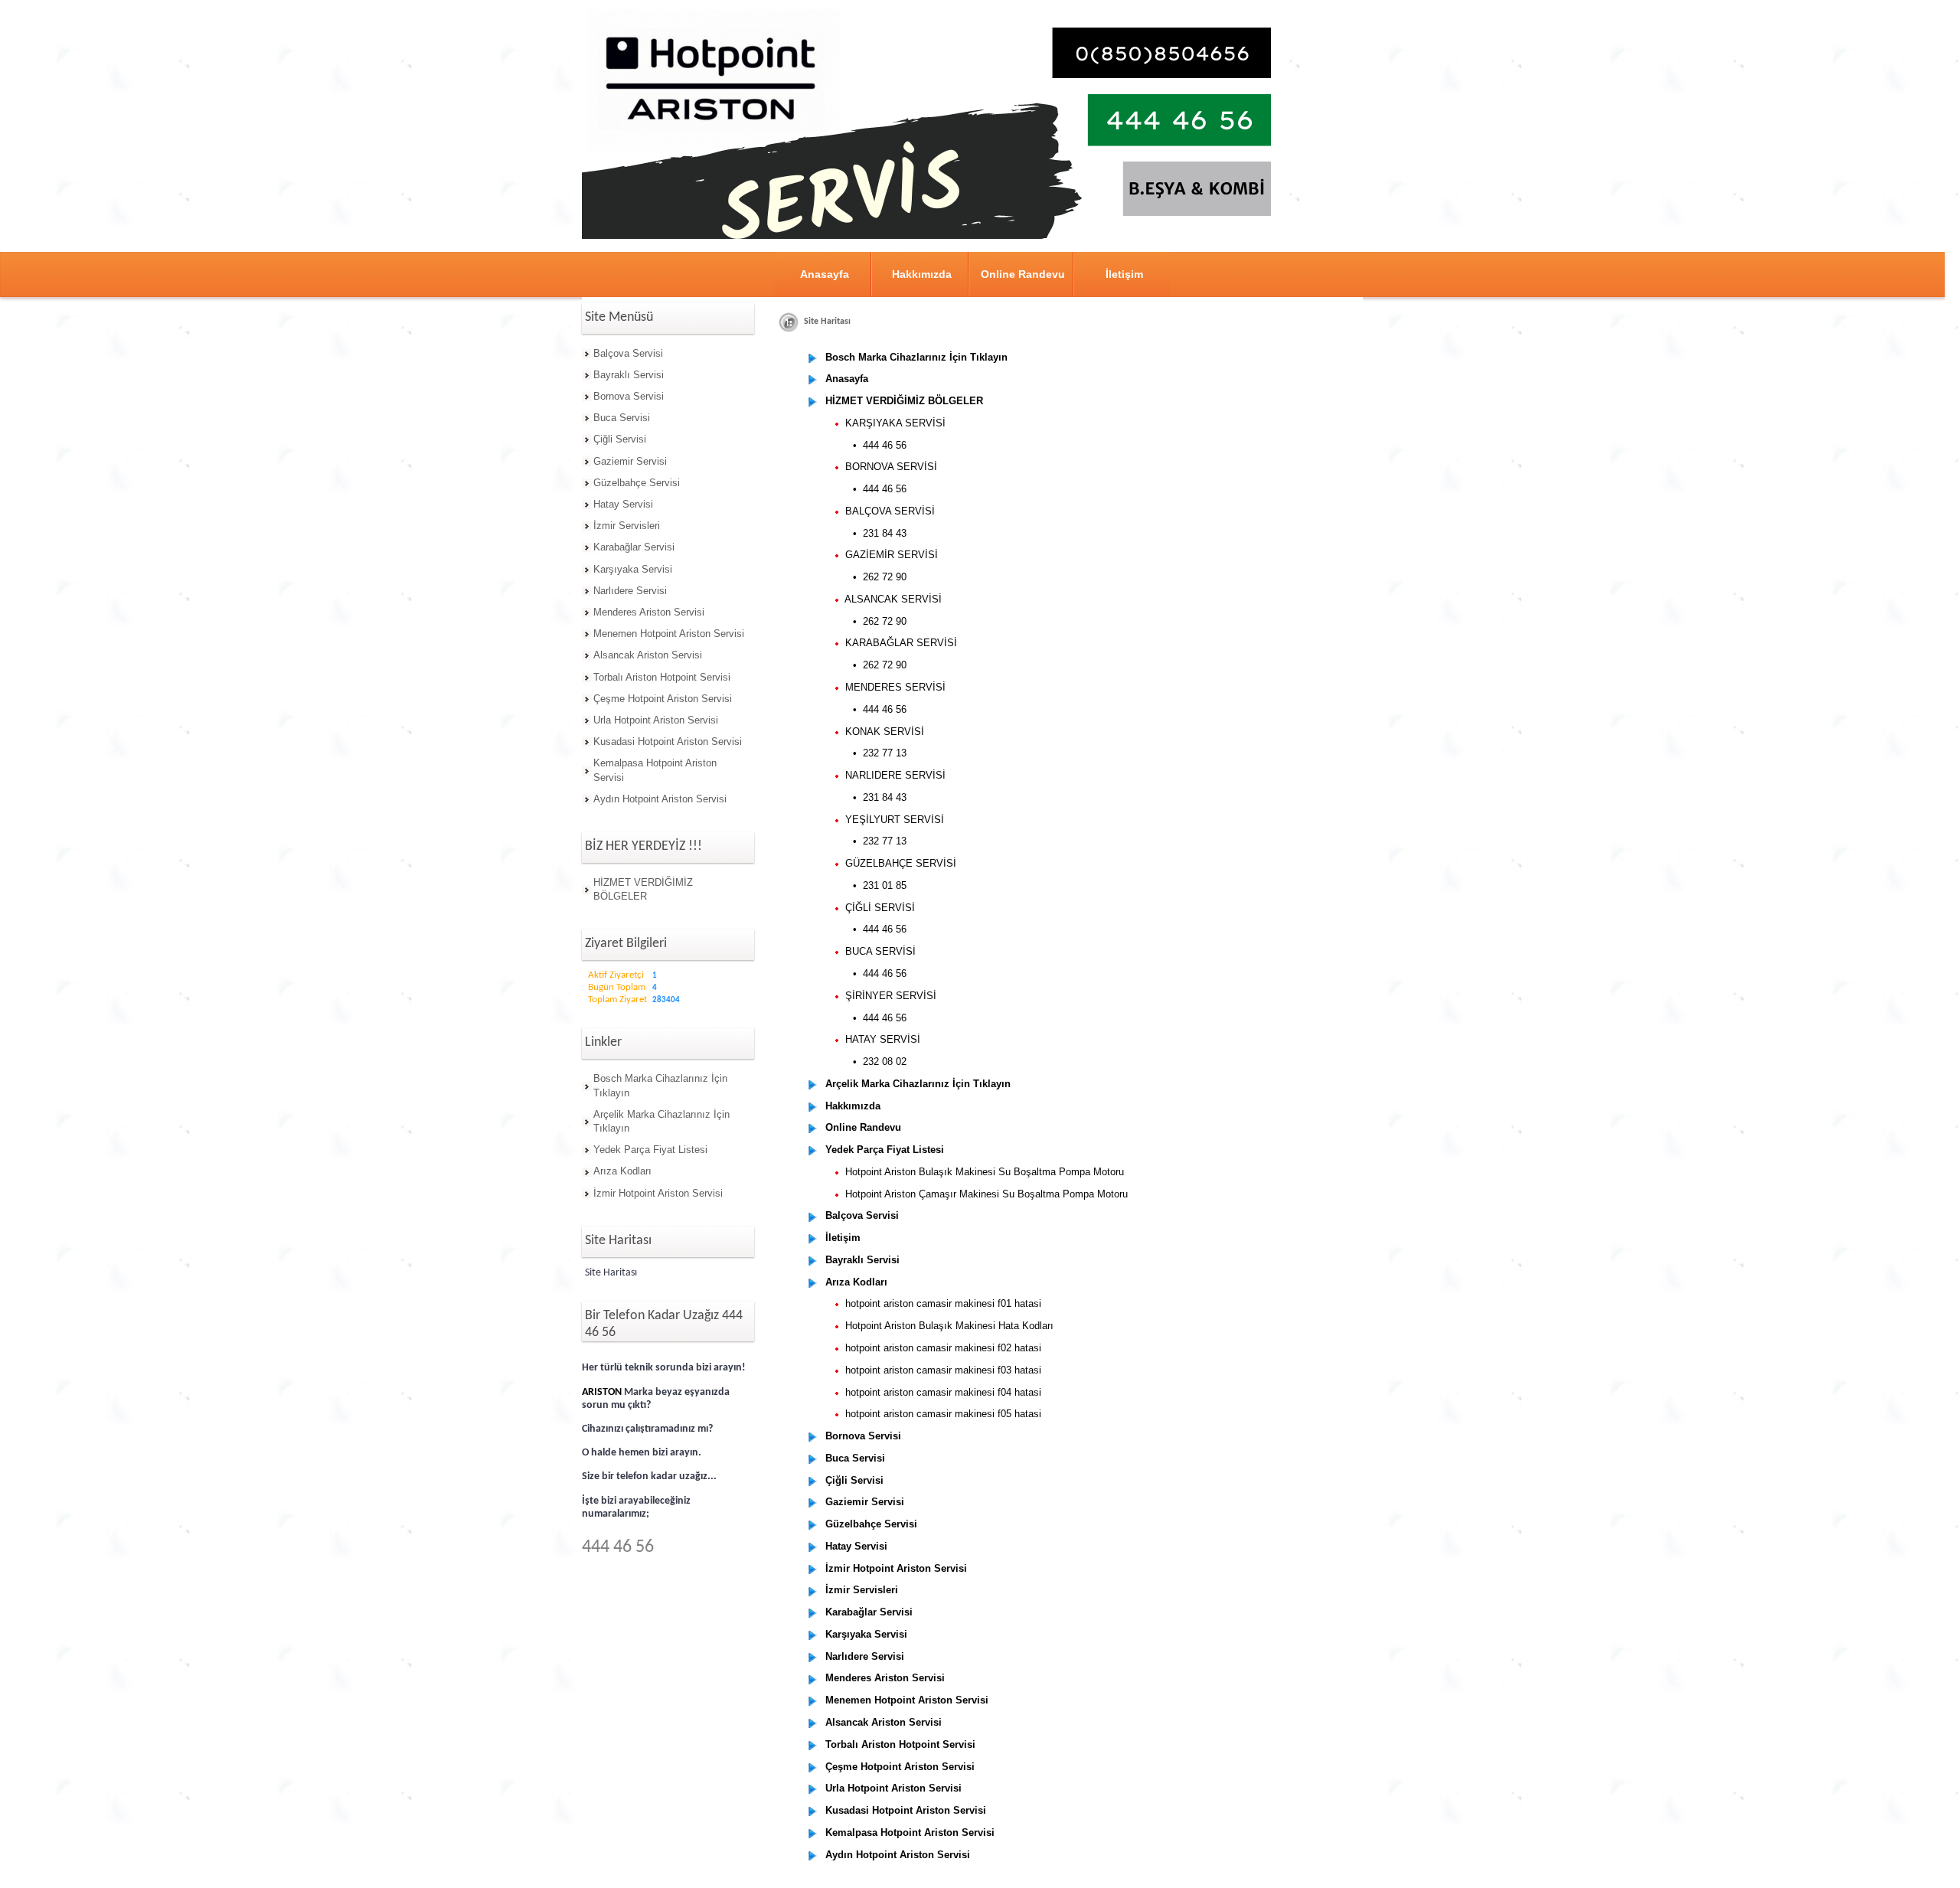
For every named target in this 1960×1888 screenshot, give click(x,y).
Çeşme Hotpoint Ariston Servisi (663, 699)
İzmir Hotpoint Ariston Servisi (658, 1193)
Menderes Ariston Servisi (649, 612)
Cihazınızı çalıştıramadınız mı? (647, 1429)
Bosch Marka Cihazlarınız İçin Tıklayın (660, 1085)
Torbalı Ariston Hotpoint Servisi (662, 677)
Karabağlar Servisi (634, 547)
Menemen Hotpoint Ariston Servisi (669, 634)
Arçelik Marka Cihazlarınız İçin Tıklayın (661, 1121)
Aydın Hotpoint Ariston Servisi (660, 799)
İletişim (1124, 274)
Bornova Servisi (629, 396)
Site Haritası (611, 1273)
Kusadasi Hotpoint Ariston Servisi (668, 741)
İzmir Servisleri (627, 526)
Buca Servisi (622, 418)
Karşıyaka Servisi (633, 569)
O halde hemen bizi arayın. (642, 1453)
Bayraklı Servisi (629, 375)
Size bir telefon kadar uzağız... (649, 1476)
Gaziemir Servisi (630, 461)
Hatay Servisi (623, 504)
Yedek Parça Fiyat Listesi (650, 1150)
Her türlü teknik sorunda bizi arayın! (664, 1368)
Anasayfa (825, 274)
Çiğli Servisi (620, 439)
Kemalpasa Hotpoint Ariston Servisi (655, 770)
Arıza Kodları (622, 1171)
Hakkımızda (922, 274)
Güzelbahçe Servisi (637, 483)
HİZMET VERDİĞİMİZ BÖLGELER (643, 889)
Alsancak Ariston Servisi (648, 655)
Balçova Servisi (628, 353)
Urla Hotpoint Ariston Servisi (656, 720)
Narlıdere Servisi (630, 591)
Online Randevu (1023, 274)
